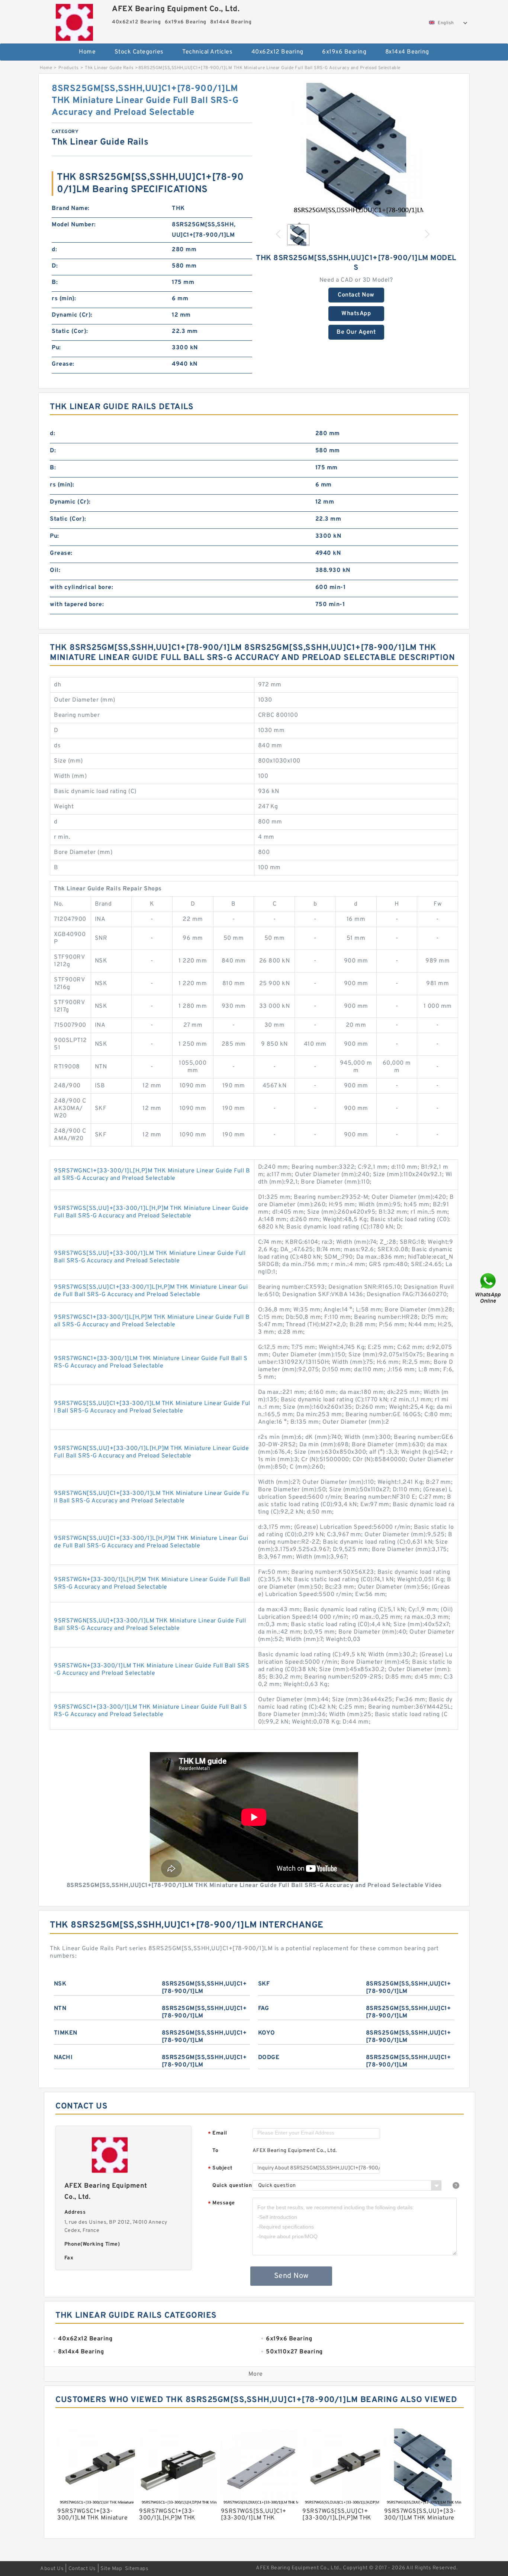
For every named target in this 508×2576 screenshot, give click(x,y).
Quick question (232, 2186)
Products (69, 68)
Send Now (291, 2276)
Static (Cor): (70, 331)
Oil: (55, 570)
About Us (52, 2569)
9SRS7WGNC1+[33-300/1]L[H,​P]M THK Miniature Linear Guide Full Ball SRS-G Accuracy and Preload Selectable (152, 1175)
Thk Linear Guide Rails (109, 68)
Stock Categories (139, 52)
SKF (264, 1984)
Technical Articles (207, 52)
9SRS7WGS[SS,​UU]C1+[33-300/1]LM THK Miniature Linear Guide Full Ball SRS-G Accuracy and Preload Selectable (152, 1407)
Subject (220, 2169)
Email (218, 2134)
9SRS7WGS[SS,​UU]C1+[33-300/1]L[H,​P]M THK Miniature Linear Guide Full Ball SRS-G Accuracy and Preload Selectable (151, 1291)
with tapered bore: (77, 605)
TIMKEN (66, 2033)
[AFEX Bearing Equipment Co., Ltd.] (74, 20)
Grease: (63, 364)
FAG (264, 2009)
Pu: (56, 348)
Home (87, 52)
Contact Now (356, 295)
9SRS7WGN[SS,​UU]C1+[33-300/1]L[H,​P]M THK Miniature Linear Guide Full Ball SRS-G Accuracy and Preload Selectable (151, 1542)
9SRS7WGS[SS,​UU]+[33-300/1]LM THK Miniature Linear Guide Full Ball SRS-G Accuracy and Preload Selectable (150, 1257)
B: (55, 282)
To (215, 2151)
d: (54, 250)
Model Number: (74, 225)
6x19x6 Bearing (344, 52)
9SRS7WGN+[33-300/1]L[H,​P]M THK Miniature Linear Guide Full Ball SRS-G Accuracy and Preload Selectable (152, 1583)
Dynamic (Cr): (72, 315)
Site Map (111, 2569)
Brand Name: (71, 208)
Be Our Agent (356, 332)
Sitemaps (137, 2569)
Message (221, 2203)
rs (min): (64, 299)
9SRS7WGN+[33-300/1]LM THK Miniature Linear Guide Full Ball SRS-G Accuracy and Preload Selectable (152, 1670)
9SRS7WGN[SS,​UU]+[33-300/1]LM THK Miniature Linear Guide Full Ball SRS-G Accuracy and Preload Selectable (150, 1625)
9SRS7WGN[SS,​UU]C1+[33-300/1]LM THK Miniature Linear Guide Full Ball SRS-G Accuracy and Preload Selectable (151, 1497)
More (256, 2374)
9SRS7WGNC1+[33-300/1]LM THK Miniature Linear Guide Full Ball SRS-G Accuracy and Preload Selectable (151, 1362)
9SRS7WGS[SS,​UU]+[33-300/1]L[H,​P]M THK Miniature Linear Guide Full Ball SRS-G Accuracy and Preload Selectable (151, 1212)
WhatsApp (356, 314)
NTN (60, 2009)
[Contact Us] (489, 1288)
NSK (60, 1984)
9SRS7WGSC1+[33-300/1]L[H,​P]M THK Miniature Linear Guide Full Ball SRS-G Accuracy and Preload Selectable (152, 1321)
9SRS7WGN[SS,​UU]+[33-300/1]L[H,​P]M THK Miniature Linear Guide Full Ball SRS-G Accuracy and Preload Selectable (151, 1452)
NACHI (63, 2058)
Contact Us (82, 2569)
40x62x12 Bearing (277, 52)
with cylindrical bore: (81, 588)
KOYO (267, 2033)
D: (55, 266)
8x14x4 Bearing (407, 52)
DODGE (269, 2058)
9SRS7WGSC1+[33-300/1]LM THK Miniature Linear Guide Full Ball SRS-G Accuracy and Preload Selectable (150, 1711)
